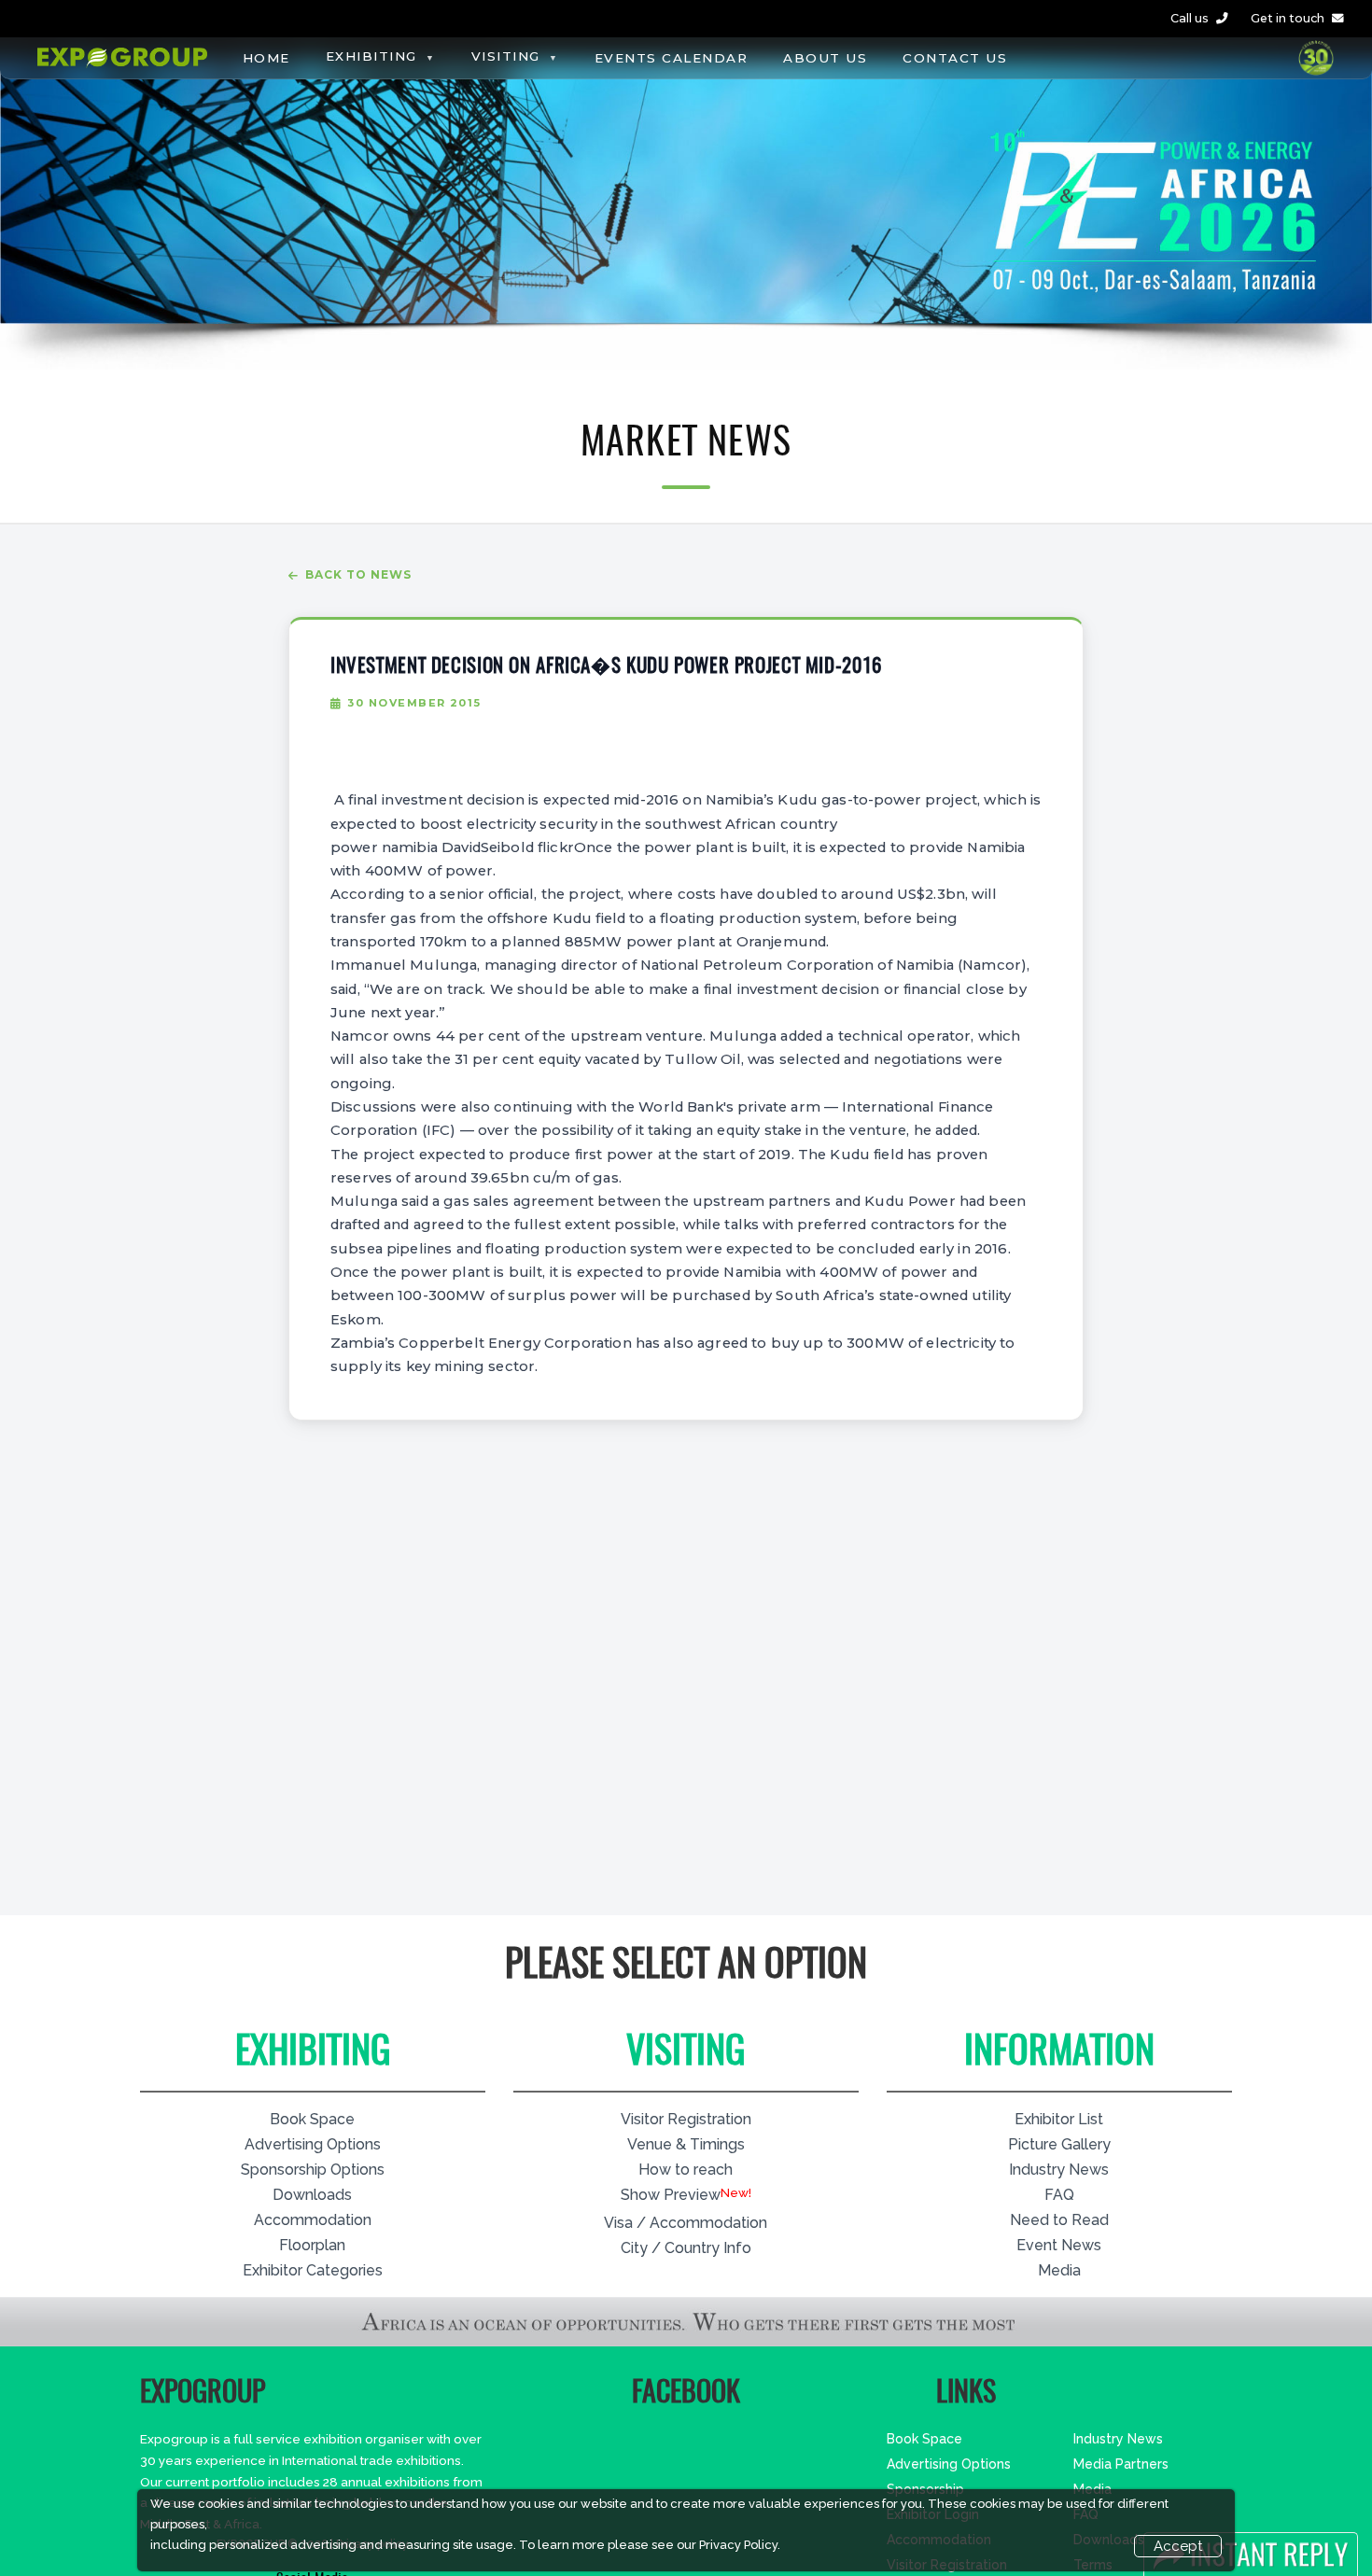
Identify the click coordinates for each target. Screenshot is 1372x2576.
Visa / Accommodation (686, 2223)
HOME (266, 58)
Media (1059, 2270)
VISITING (506, 56)
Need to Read (1059, 2220)
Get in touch (1288, 18)
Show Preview (671, 2195)
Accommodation (313, 2220)
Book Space (312, 2119)
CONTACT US (955, 58)
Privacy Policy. (740, 2545)
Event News (1059, 2245)
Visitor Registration (686, 2119)
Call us (1190, 18)
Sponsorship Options (313, 2170)
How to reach (686, 2170)
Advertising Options (313, 2144)
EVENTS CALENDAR (672, 58)
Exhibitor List (1059, 2119)
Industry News (1059, 2170)
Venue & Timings (686, 2144)
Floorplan (312, 2245)
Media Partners (1121, 2464)
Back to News (358, 574)
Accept (1178, 2546)
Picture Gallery (1059, 2144)
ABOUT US (825, 58)
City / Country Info (686, 2248)
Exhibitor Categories (313, 2270)
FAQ (1059, 2195)
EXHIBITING (371, 56)
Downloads (312, 2195)
